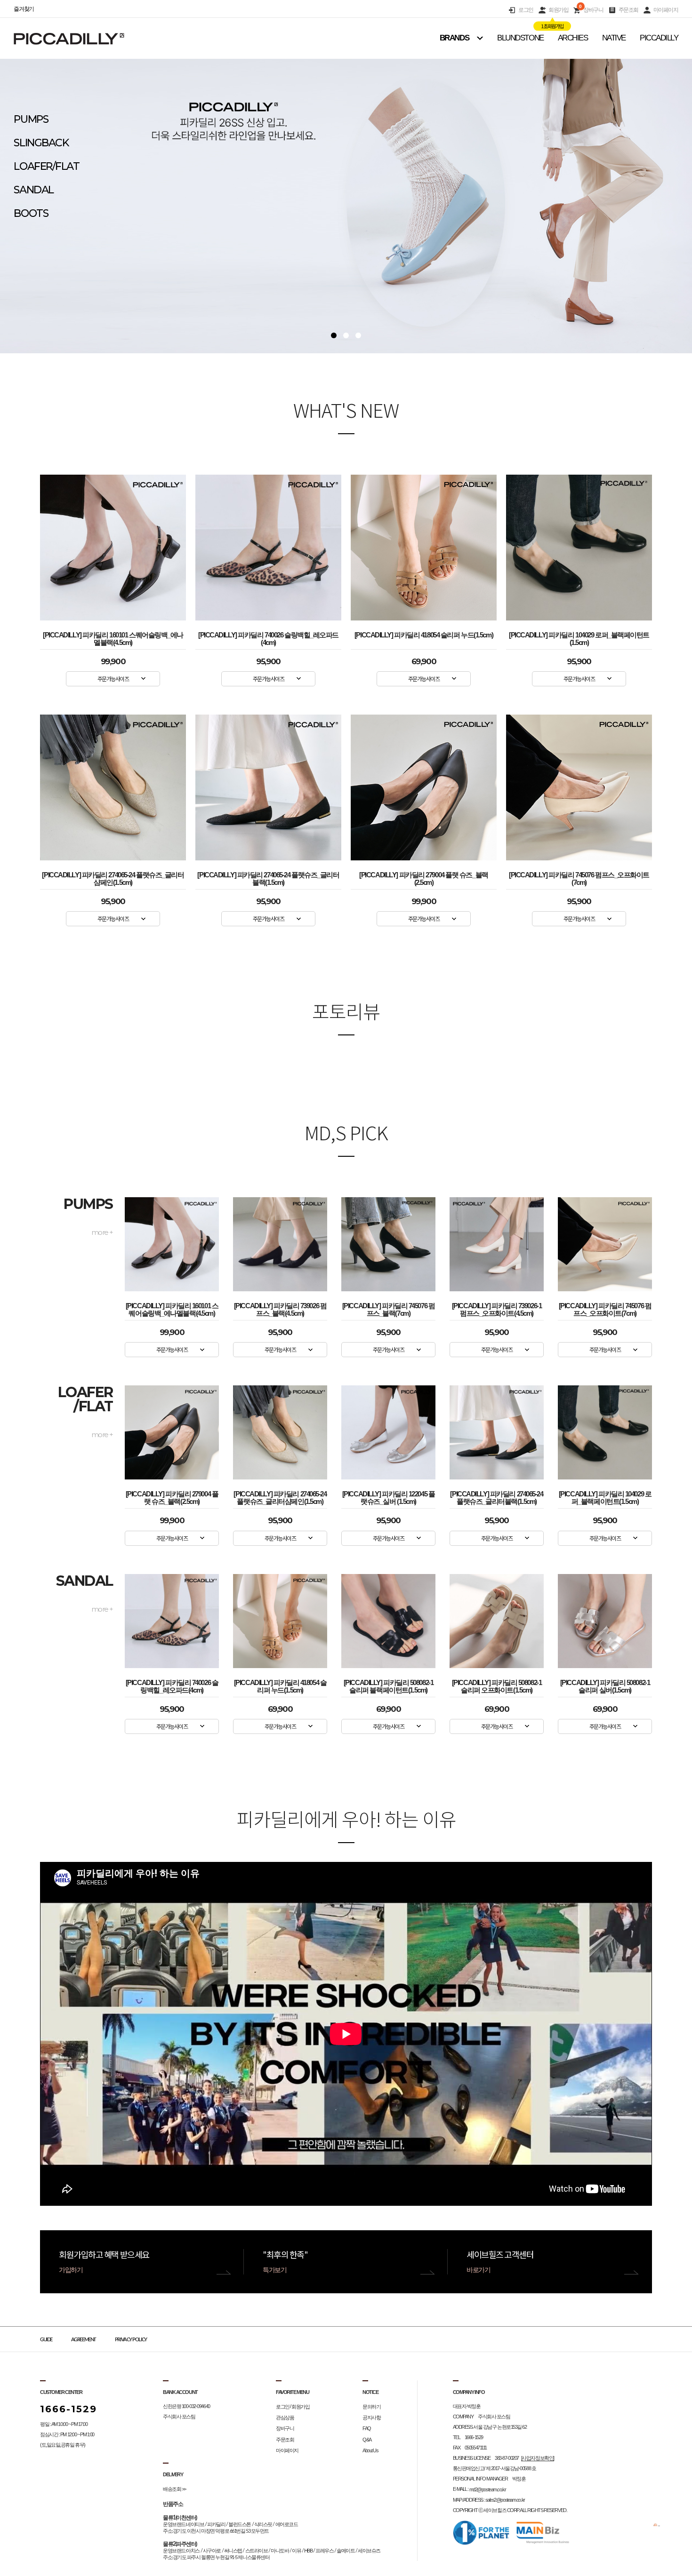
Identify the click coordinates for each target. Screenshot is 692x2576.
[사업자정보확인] (538, 2458)
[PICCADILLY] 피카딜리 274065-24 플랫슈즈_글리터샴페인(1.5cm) (113, 877)
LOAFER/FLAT (46, 166)
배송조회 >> (174, 2489)
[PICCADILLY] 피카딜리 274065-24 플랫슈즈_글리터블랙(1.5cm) (268, 877)
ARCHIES (573, 38)
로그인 (526, 10)
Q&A (367, 2440)
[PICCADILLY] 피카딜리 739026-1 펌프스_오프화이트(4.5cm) (497, 1308)
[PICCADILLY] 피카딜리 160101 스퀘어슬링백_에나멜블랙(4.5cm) (113, 637)
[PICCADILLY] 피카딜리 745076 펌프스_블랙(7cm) (389, 1308)
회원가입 (558, 10)
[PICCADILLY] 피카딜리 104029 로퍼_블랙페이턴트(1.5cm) (579, 637)
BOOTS (31, 213)
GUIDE (46, 2340)
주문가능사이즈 (113, 679)
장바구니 (591, 10)
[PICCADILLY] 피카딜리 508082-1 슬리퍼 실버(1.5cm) (605, 1684)
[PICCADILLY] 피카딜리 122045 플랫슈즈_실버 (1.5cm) (389, 1496)
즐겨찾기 (24, 9)
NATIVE (614, 38)
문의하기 (371, 2407)
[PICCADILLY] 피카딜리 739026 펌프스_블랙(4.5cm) (280, 1308)
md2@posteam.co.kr (488, 2489)
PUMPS (31, 119)
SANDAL (33, 190)
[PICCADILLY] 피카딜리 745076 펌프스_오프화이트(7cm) (579, 877)
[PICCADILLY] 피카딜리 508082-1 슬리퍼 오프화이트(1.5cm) (497, 1684)
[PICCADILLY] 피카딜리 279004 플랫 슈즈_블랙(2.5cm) (423, 877)
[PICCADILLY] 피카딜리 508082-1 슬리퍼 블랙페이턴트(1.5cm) (389, 1684)
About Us (370, 2450)
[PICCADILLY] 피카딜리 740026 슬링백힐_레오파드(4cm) (268, 637)
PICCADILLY (659, 38)
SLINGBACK (41, 143)
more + (102, 1232)
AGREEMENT (84, 2340)
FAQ (367, 2429)
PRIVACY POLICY (131, 2340)
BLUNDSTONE (520, 38)
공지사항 (371, 2417)
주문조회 (628, 10)
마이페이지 (666, 10)
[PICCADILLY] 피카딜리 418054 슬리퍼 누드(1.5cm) (424, 635)
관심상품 (285, 2417)
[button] (334, 335)
